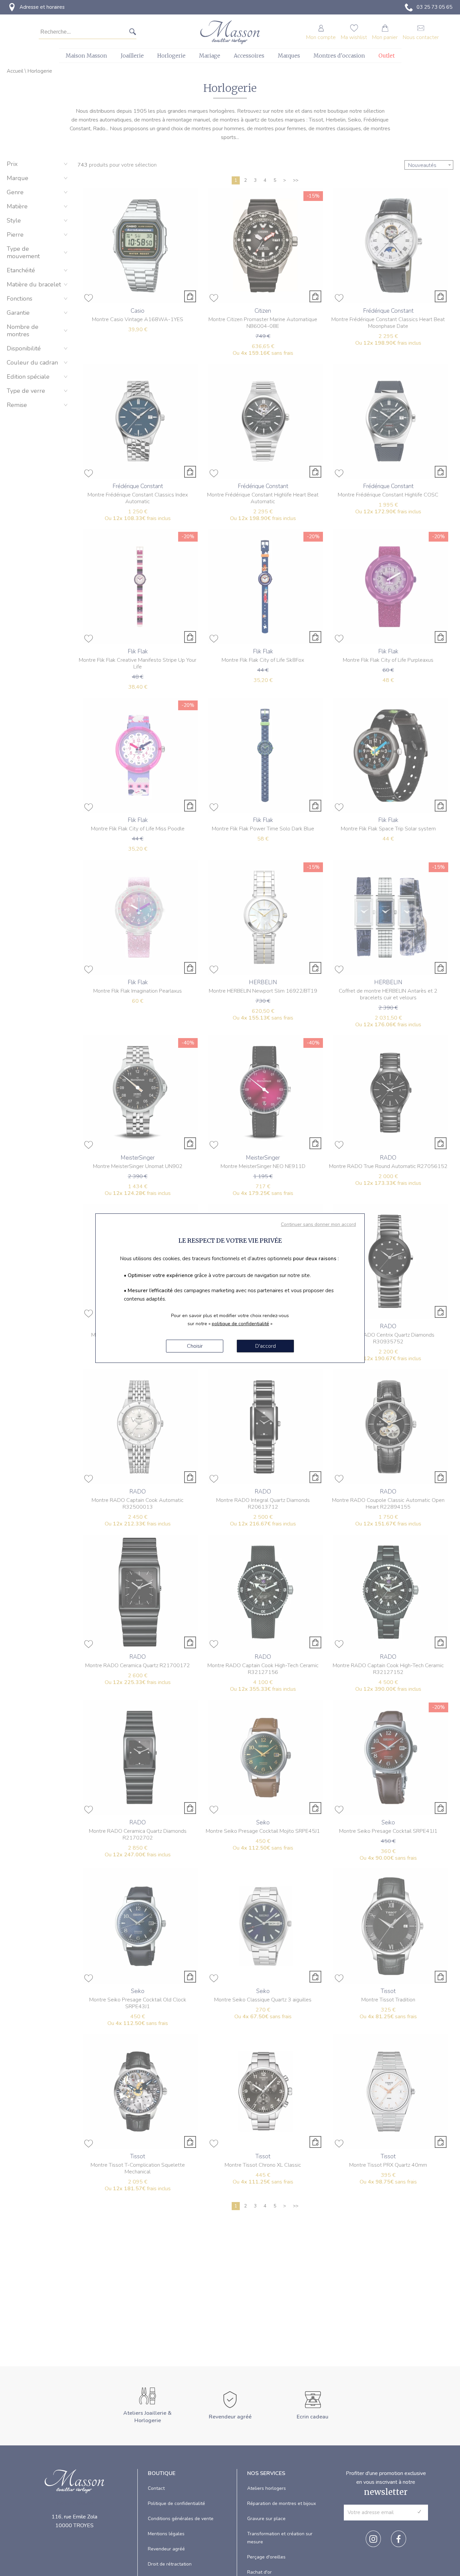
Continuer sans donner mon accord (318, 1224)
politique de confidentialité (240, 1324)
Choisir (195, 1346)
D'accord (266, 1346)
